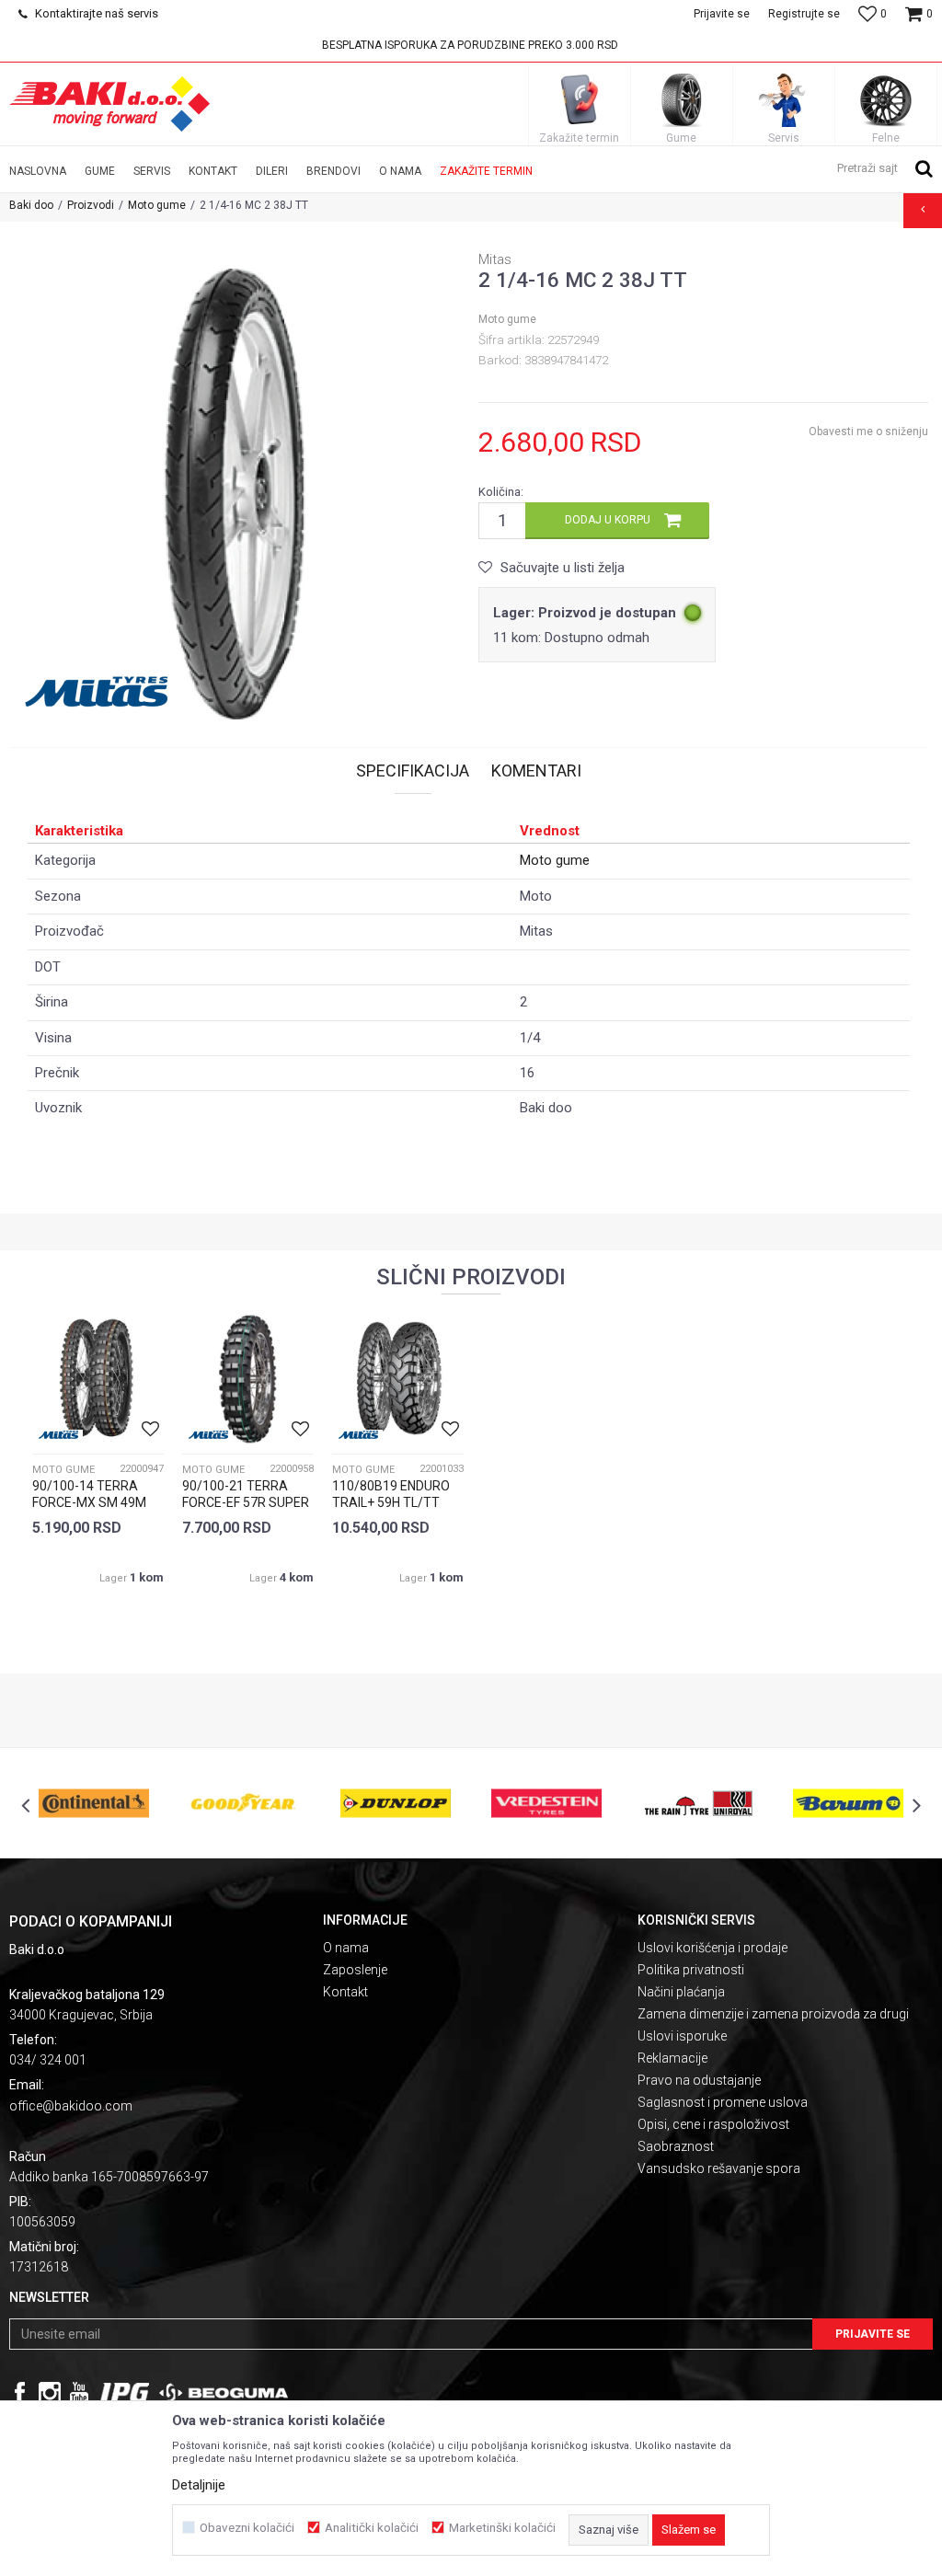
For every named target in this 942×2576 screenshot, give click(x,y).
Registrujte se (804, 14)
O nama (346, 1948)
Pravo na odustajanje (699, 2080)
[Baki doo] (109, 104)
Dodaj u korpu (608, 520)
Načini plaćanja (681, 1992)
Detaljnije (199, 2485)
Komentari (536, 770)
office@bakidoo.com (71, 2106)
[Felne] (886, 99)
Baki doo (31, 205)
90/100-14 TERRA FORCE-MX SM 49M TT (89, 1502)
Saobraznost (676, 2146)
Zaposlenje (355, 1970)
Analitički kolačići (372, 2528)
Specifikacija (413, 770)
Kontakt (345, 1992)
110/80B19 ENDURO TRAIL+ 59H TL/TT (391, 1494)
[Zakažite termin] (580, 99)
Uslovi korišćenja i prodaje (712, 1948)
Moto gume (157, 205)
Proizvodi (91, 205)
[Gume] (682, 99)
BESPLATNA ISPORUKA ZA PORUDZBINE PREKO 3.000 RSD (470, 45)
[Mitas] (101, 692)
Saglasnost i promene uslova (723, 2102)
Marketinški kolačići (502, 2528)
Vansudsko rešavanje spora (719, 2168)
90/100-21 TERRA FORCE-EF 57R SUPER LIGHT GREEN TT (246, 1502)
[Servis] (784, 99)
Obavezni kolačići (247, 2528)
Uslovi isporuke (682, 2036)
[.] (125, 2393)
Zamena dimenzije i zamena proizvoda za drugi (773, 2014)
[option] (471, 45)
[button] (885, 167)
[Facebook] (20, 2393)
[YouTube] (79, 2393)
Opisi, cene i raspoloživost (713, 2124)
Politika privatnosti (691, 1970)
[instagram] (50, 2393)
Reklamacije (672, 2058)
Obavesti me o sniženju (868, 431)
